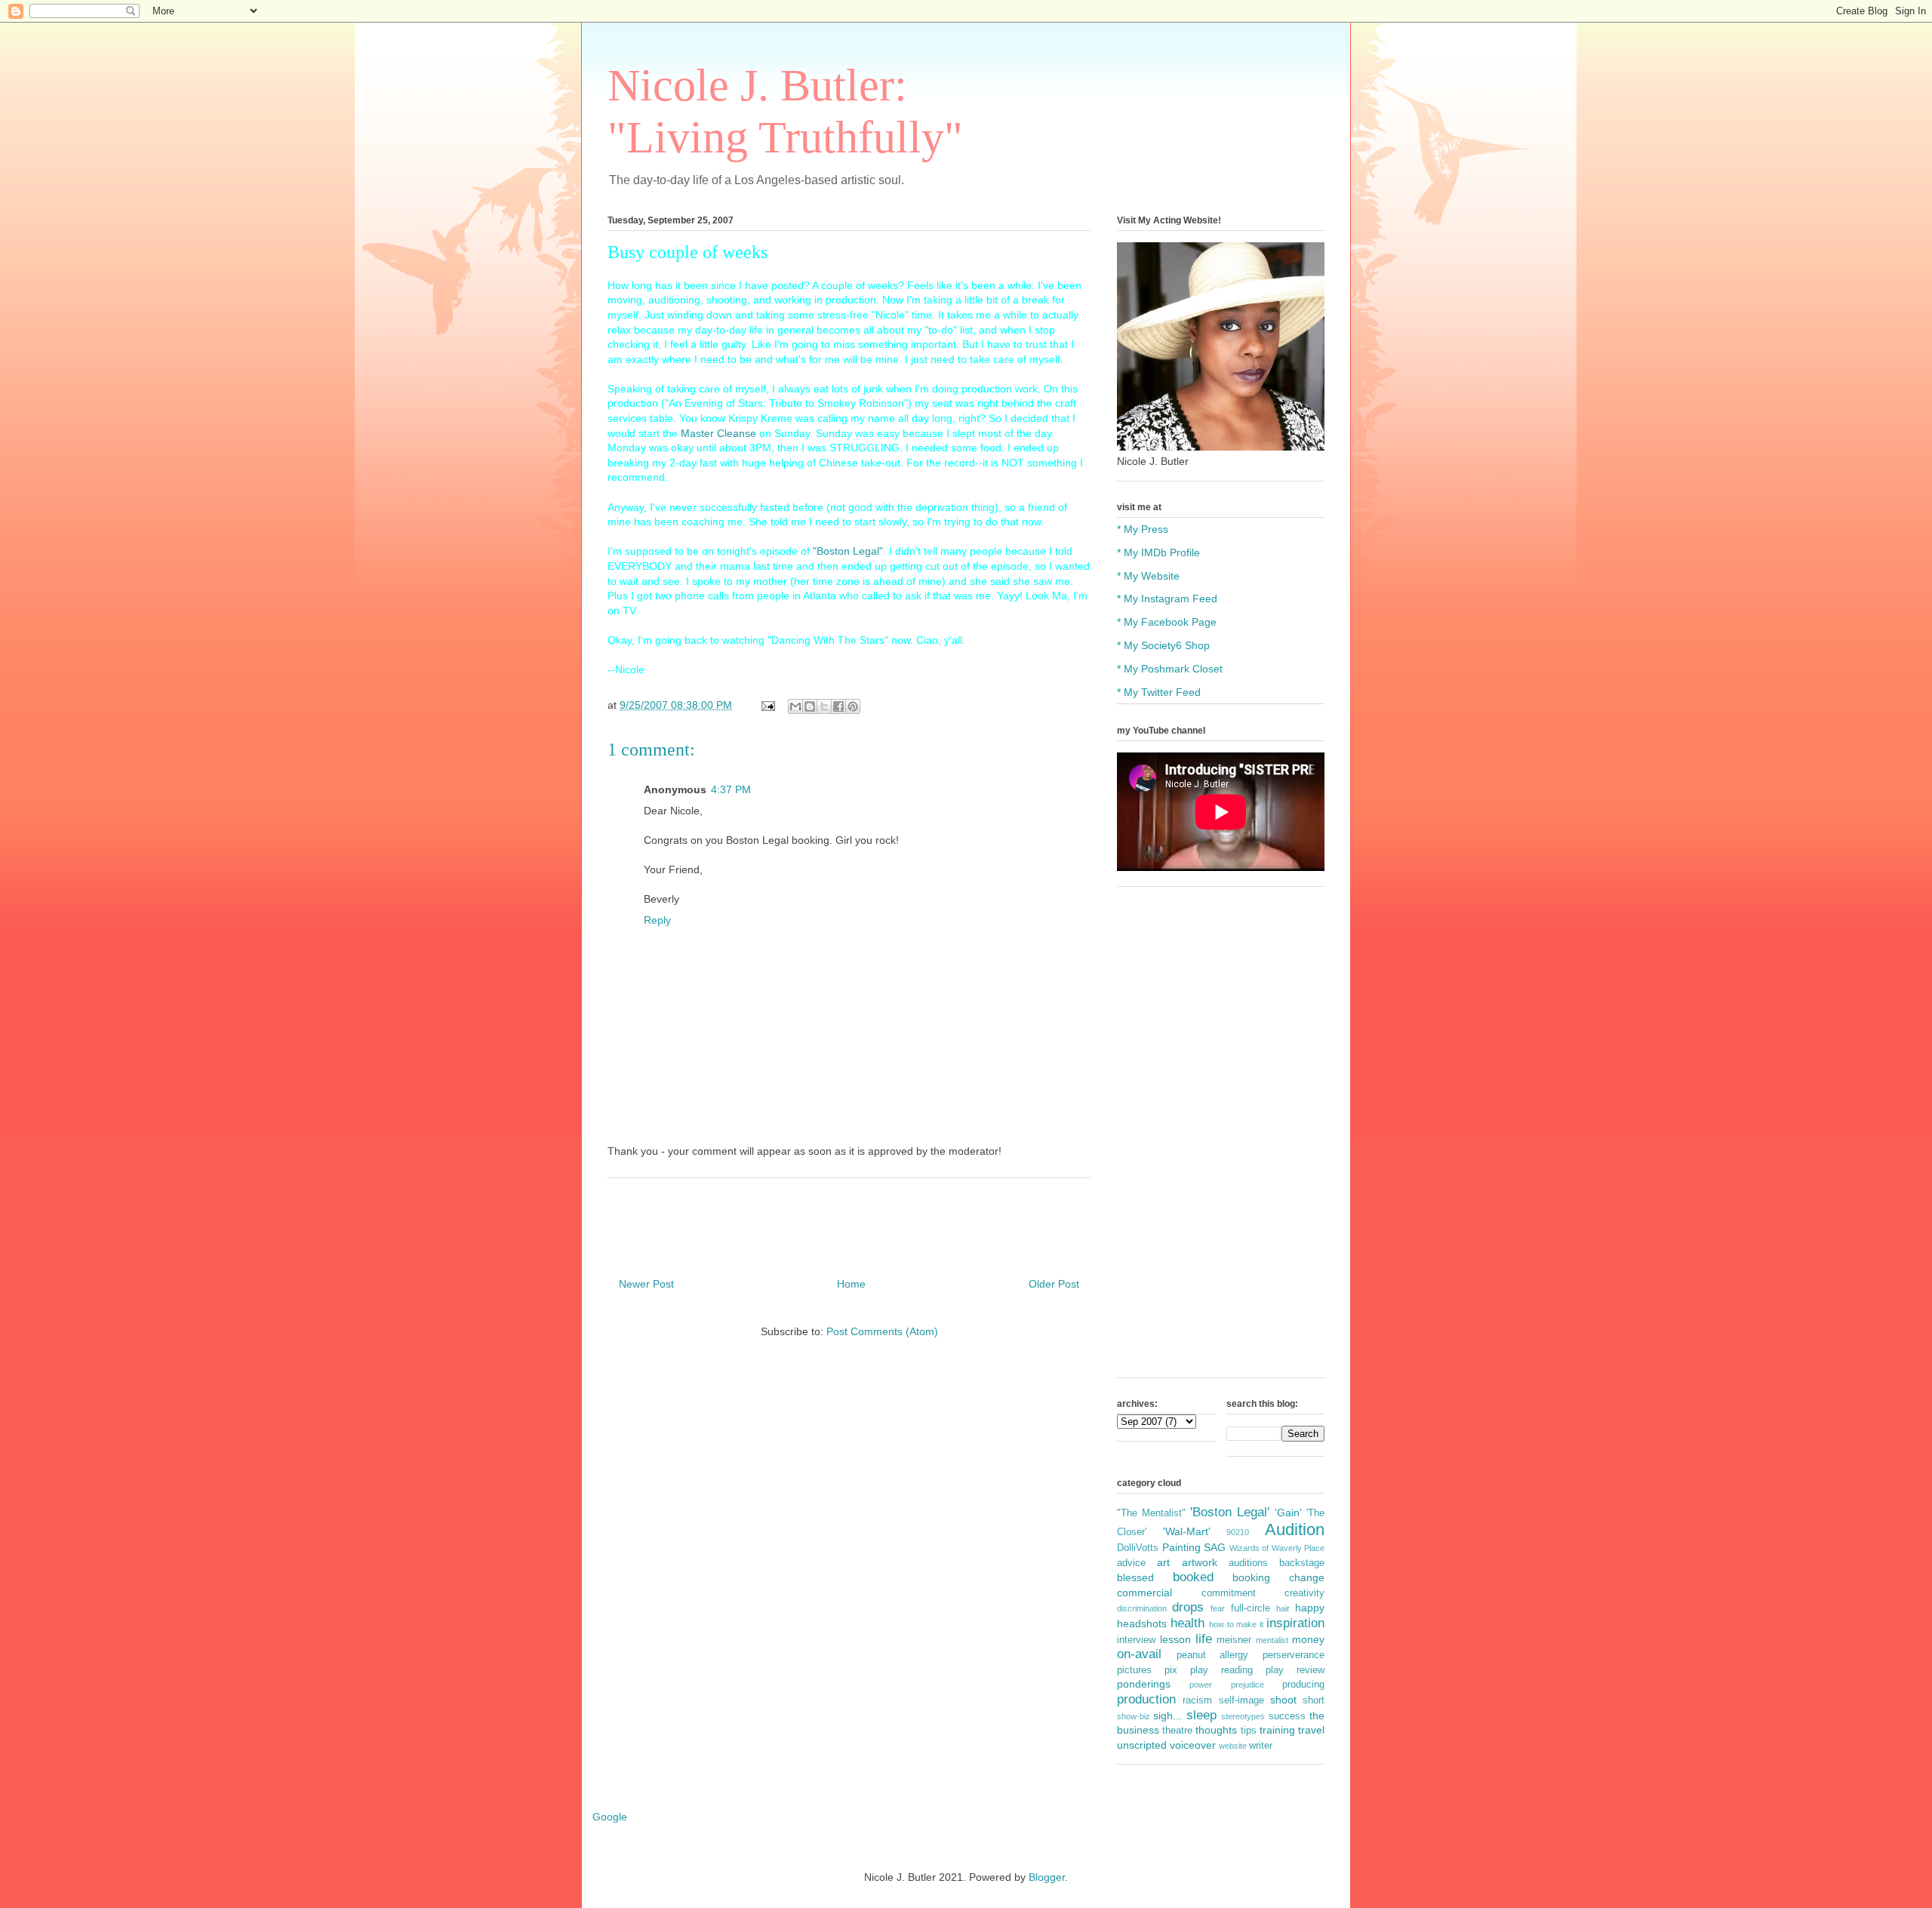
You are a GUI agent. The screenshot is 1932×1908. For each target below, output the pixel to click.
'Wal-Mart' (1187, 1531)
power (1201, 1685)
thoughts (1216, 1730)
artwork (1200, 1562)
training (1277, 1730)
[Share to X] (824, 706)
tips (1249, 1731)
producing (1303, 1685)
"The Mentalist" (1151, 1513)
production (1146, 1699)
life (1204, 1639)
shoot (1283, 1700)
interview (1136, 1640)
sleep (1201, 1715)
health (1188, 1623)
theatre (1177, 1731)
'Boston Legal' (1230, 1512)
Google (610, 1817)
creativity (1304, 1593)
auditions (1248, 1563)
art (1163, 1562)
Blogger (1047, 1877)
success (1287, 1716)
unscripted (1142, 1745)
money (1308, 1639)
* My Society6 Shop (1163, 645)
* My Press (1143, 529)
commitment (1229, 1593)
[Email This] (795, 706)
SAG (1215, 1547)
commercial (1144, 1593)
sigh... (1168, 1716)
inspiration (1295, 1623)
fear (1218, 1608)
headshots (1142, 1623)
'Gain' (1288, 1513)
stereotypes (1243, 1716)
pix (1171, 1670)
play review (1295, 1670)
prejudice (1247, 1685)
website (1233, 1746)
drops (1188, 1607)
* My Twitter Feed (1159, 692)
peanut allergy (1213, 1655)
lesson (1175, 1639)
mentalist (1272, 1640)
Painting (1181, 1547)
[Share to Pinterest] (853, 706)
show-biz (1134, 1716)
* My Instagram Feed (1167, 599)
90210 (1238, 1532)
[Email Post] (767, 705)
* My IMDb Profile (1158, 552)
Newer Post (646, 1284)
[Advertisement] (1221, 1140)
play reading (1221, 1670)
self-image (1241, 1700)
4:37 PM (731, 789)
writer (1261, 1746)
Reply (657, 920)
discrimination (1142, 1608)
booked (1193, 1577)
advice (1131, 1563)
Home (851, 1284)
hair (1283, 1608)
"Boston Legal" (848, 551)
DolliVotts (1138, 1548)
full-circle (1251, 1608)
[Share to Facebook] (838, 706)
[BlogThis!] (810, 706)
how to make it (1237, 1624)
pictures (1134, 1670)
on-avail (1139, 1654)
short (1314, 1700)
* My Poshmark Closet (1170, 669)
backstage (1302, 1563)
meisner (1234, 1640)
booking (1251, 1577)
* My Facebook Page (1167, 622)
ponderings (1144, 1684)
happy (1310, 1608)
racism (1197, 1700)
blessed (1135, 1577)
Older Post (1054, 1284)
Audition (1295, 1529)
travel (1311, 1730)
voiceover (1193, 1745)
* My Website (1148, 576)
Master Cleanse (718, 433)
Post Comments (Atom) (882, 1331)
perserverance (1294, 1655)
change (1307, 1577)
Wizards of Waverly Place (1277, 1548)
